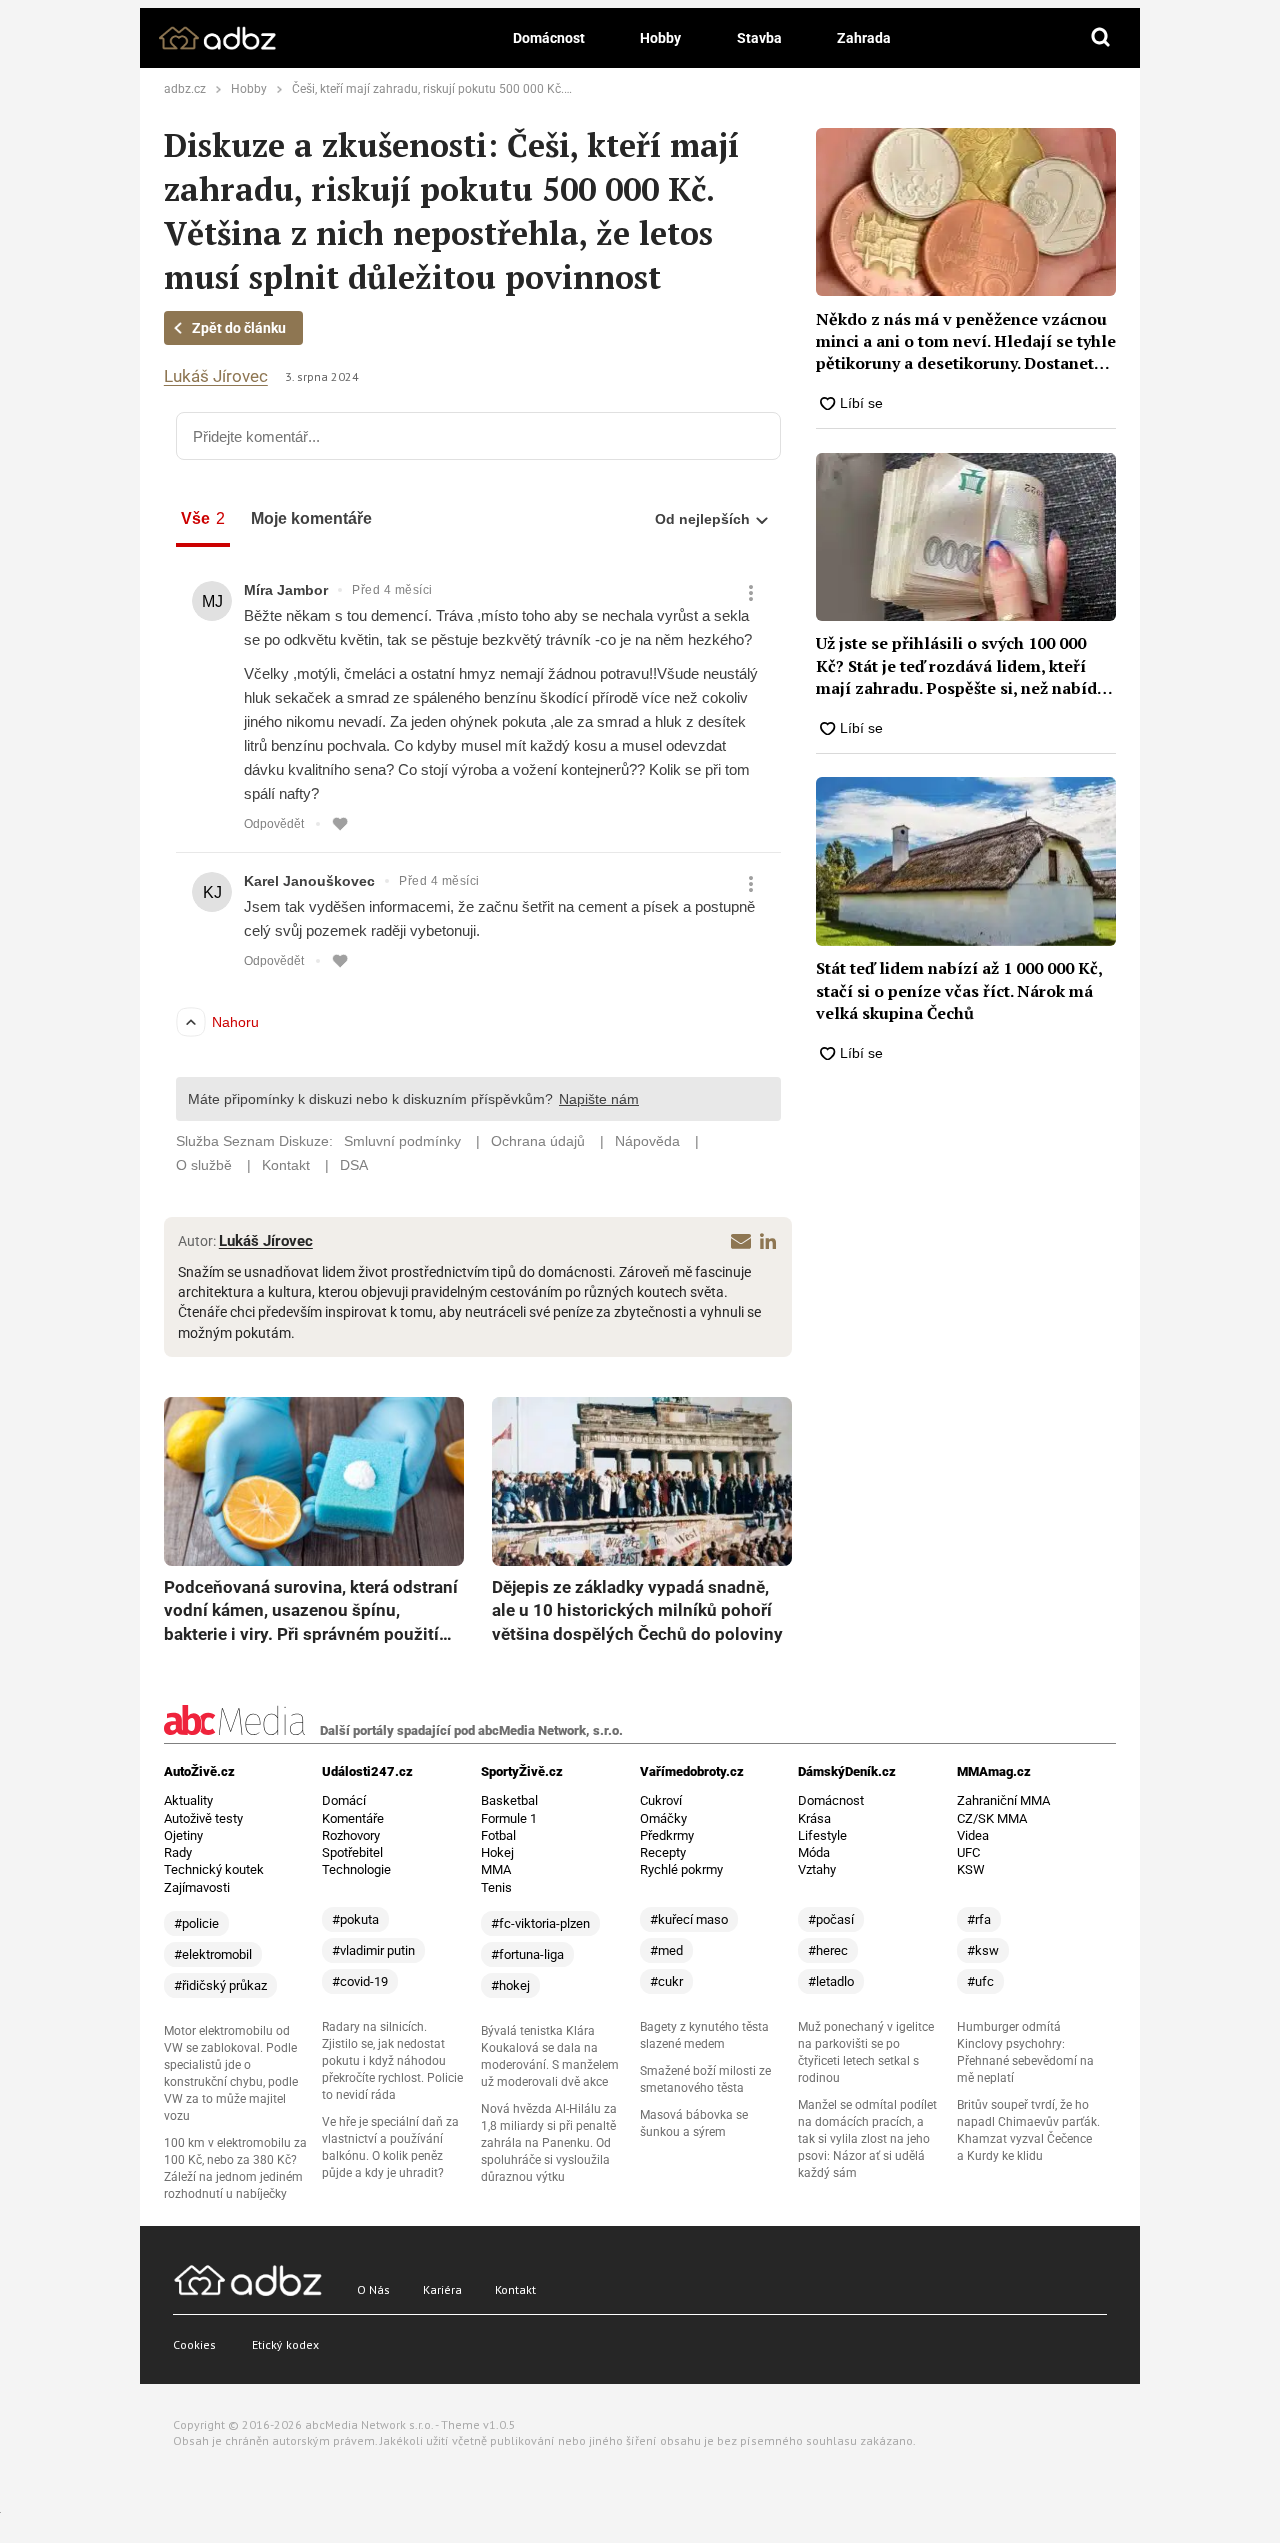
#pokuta (355, 1919)
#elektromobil (213, 1954)
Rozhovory (351, 1835)
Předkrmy (667, 1835)
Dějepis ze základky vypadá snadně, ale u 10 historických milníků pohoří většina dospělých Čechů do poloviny (637, 1610)
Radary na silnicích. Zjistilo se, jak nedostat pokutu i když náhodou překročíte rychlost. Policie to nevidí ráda (392, 2061)
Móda (814, 1852)
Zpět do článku (239, 328)
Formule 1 (509, 1818)
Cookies (194, 2344)
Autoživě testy (203, 1818)
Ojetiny (183, 1835)
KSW (971, 1869)
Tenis (496, 1887)
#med (666, 1950)
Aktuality (188, 1800)
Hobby (660, 38)
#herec (828, 1950)
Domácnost (549, 38)
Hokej (497, 1852)
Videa (973, 1835)
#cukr (666, 1981)
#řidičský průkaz (220, 1985)
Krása (814, 1818)
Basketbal (509, 1800)
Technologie (356, 1869)
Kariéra (442, 2289)
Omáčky (663, 1818)
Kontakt (515, 2289)
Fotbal (498, 1835)
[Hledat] (1101, 38)
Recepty (663, 1852)
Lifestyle (822, 1835)
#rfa (979, 1919)
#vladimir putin (373, 1950)
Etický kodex (285, 2344)
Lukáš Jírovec (216, 376)
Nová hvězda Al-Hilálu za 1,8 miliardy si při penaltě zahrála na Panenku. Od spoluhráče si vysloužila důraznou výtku (549, 2143)
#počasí (831, 1919)
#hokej (510, 1985)
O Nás (373, 2289)
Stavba (759, 38)
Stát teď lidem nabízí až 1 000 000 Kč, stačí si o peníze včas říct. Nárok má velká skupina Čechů (959, 990)
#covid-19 (360, 1981)
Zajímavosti (197, 1887)
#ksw (983, 1950)
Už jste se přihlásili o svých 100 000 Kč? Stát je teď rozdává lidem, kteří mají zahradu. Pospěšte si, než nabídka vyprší (965, 665)
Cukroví (661, 1800)
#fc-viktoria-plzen (540, 1923)
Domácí (344, 1800)
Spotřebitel (352, 1852)
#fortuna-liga (527, 1954)
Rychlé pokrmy (681, 1869)
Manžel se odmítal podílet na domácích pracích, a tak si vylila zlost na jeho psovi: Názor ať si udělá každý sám (867, 2139)
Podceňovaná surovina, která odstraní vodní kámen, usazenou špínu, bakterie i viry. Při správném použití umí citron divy (311, 1612)
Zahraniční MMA (1003, 1800)
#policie (196, 1923)
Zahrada (864, 38)
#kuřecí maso (689, 1919)
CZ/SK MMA (992, 1818)
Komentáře (353, 1818)
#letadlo (831, 1981)
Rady (178, 1852)
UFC (968, 1852)
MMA (496, 1869)
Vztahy (817, 1869)
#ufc (980, 1981)
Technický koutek (214, 1869)
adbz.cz (185, 89)
